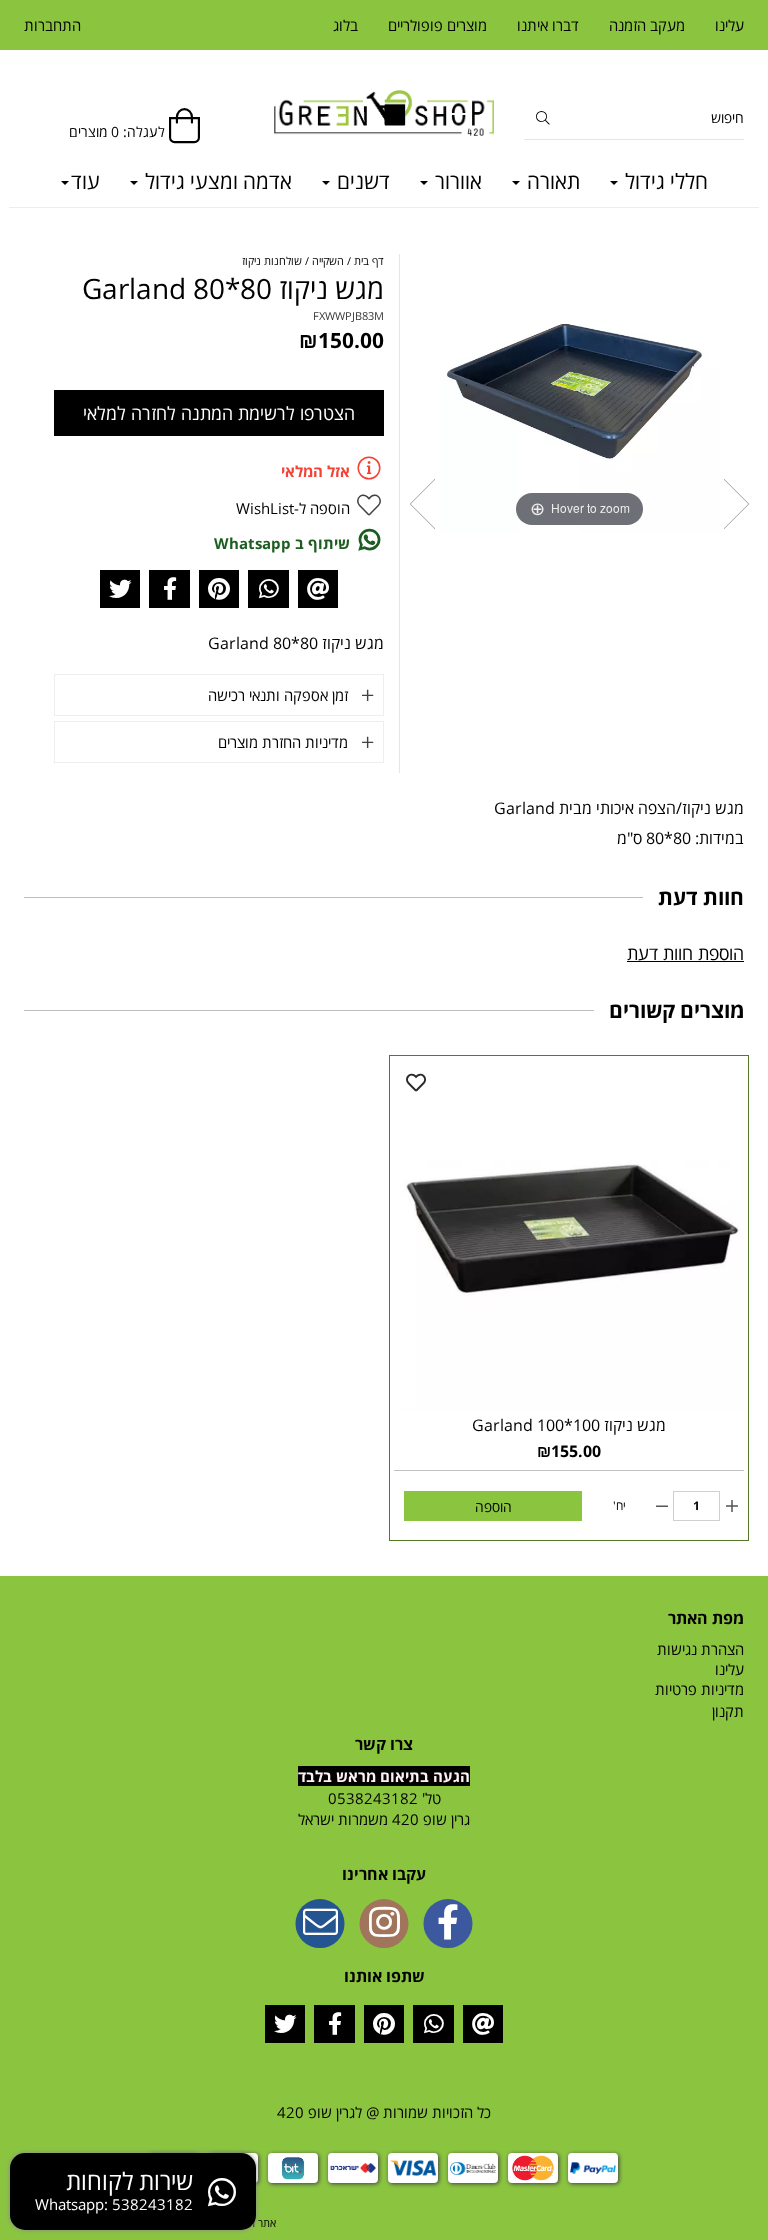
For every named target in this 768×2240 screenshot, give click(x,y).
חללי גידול (664, 181)
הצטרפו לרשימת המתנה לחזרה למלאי (219, 413)
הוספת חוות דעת (685, 953)
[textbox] (384, 1809)
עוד (85, 181)
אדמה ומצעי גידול (216, 181)
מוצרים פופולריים (437, 25)
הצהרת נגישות (700, 1649)
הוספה (493, 1506)
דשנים (361, 181)
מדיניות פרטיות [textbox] (699, 1689)
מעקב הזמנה (647, 25)
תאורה (551, 181)
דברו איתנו (548, 25)
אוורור (456, 181)
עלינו (729, 25)
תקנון (728, 1711)
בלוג (345, 25)
